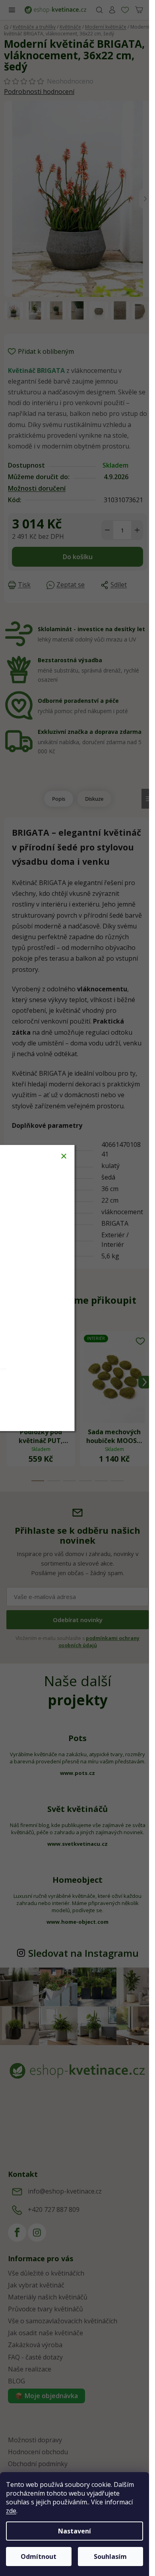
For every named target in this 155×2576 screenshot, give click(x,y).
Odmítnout (39, 2556)
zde (11, 2511)
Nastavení (75, 2531)
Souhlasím (110, 2556)
